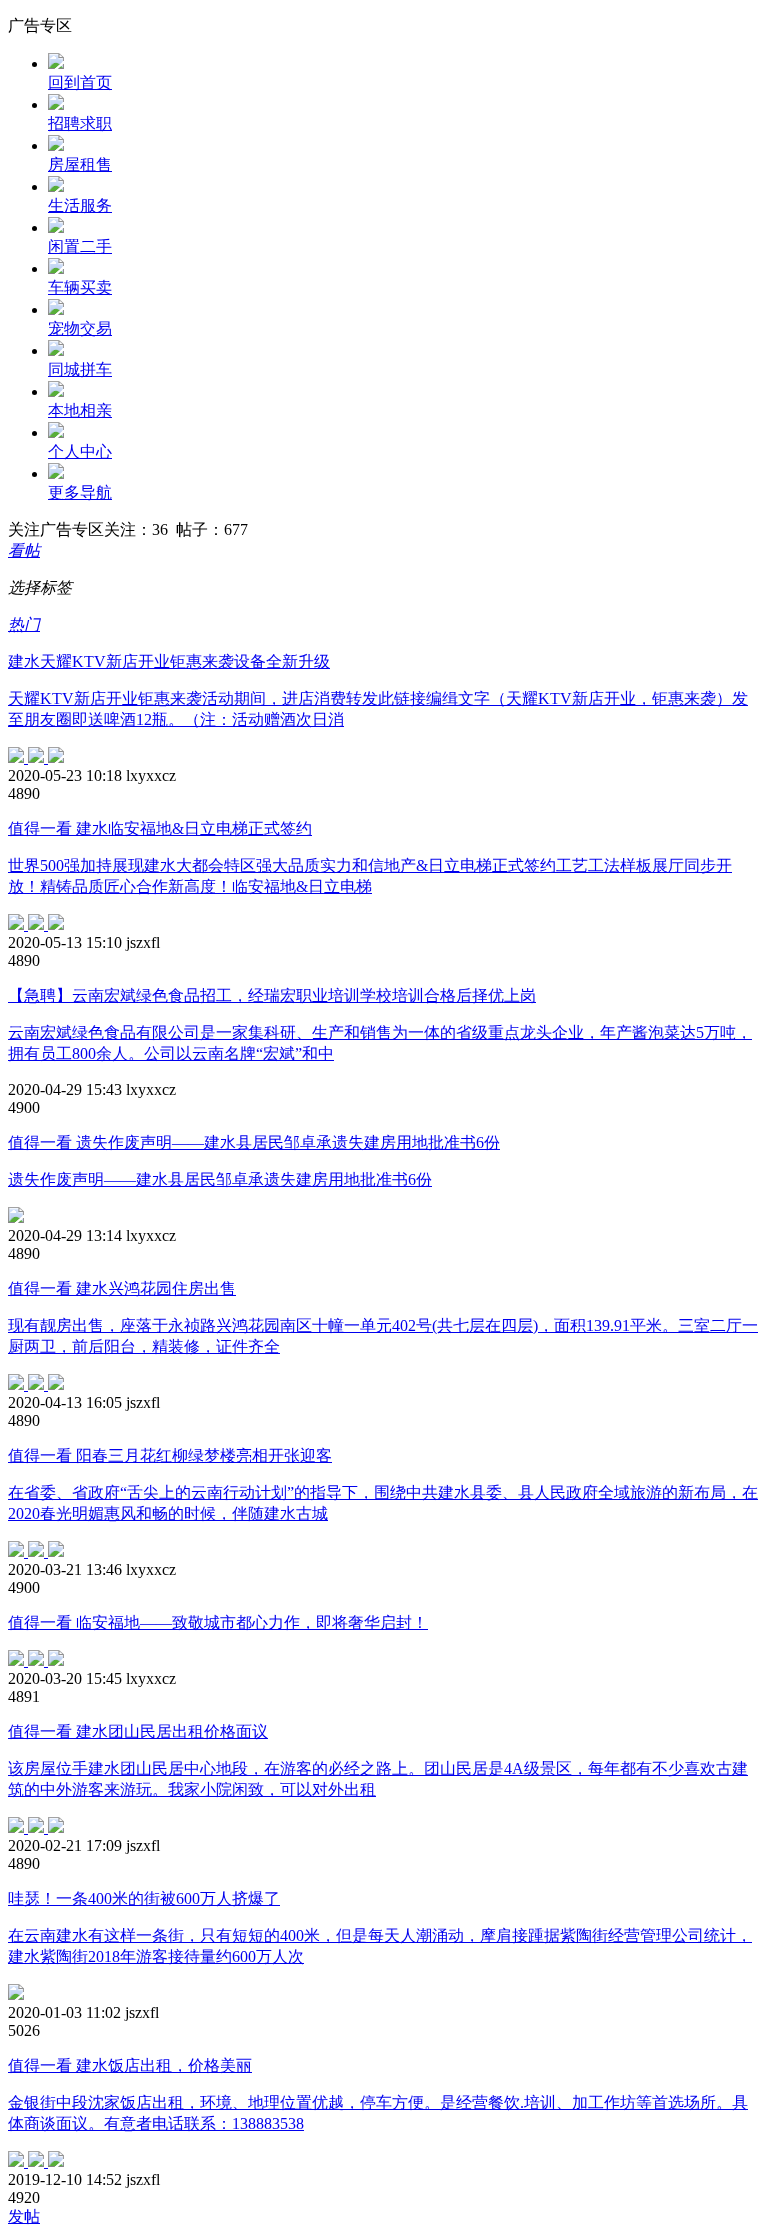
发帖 (24, 2216)
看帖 (24, 550)
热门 (24, 624)
